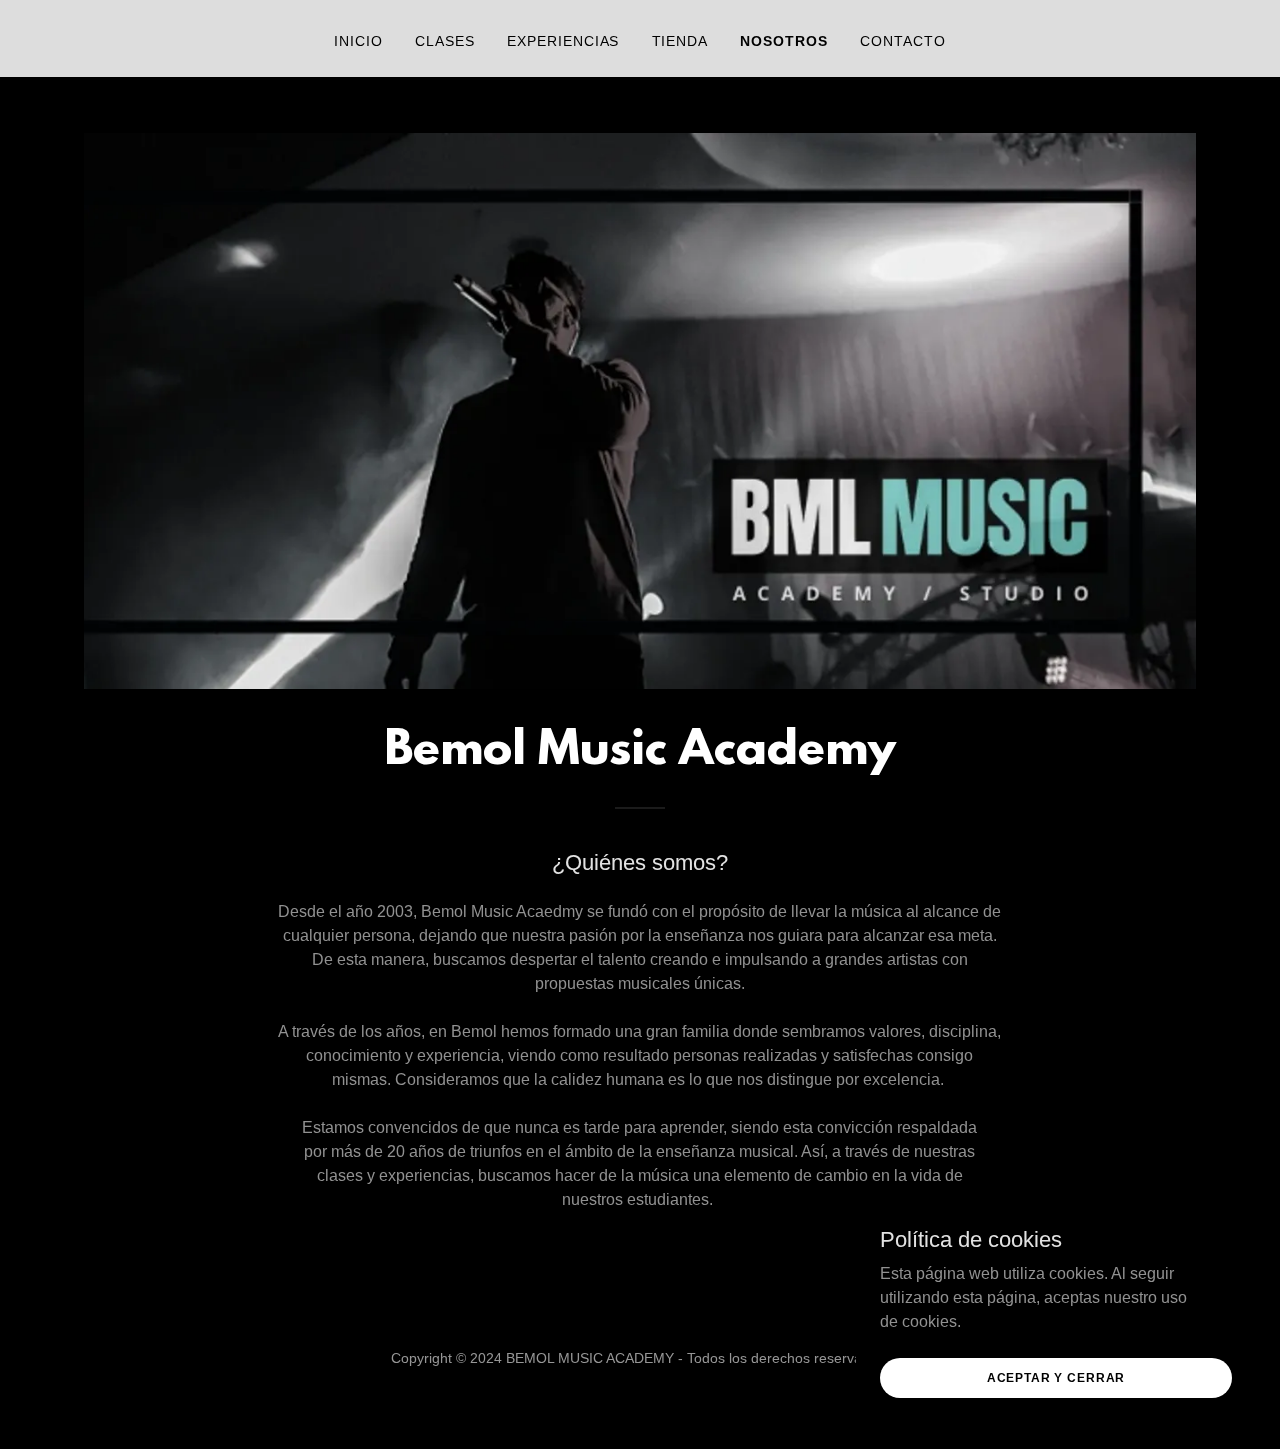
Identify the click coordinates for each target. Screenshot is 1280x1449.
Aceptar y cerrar (1056, 1377)
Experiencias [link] (563, 41)
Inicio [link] (358, 41)
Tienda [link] (680, 41)
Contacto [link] (903, 41)
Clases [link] (445, 41)
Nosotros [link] (784, 41)
